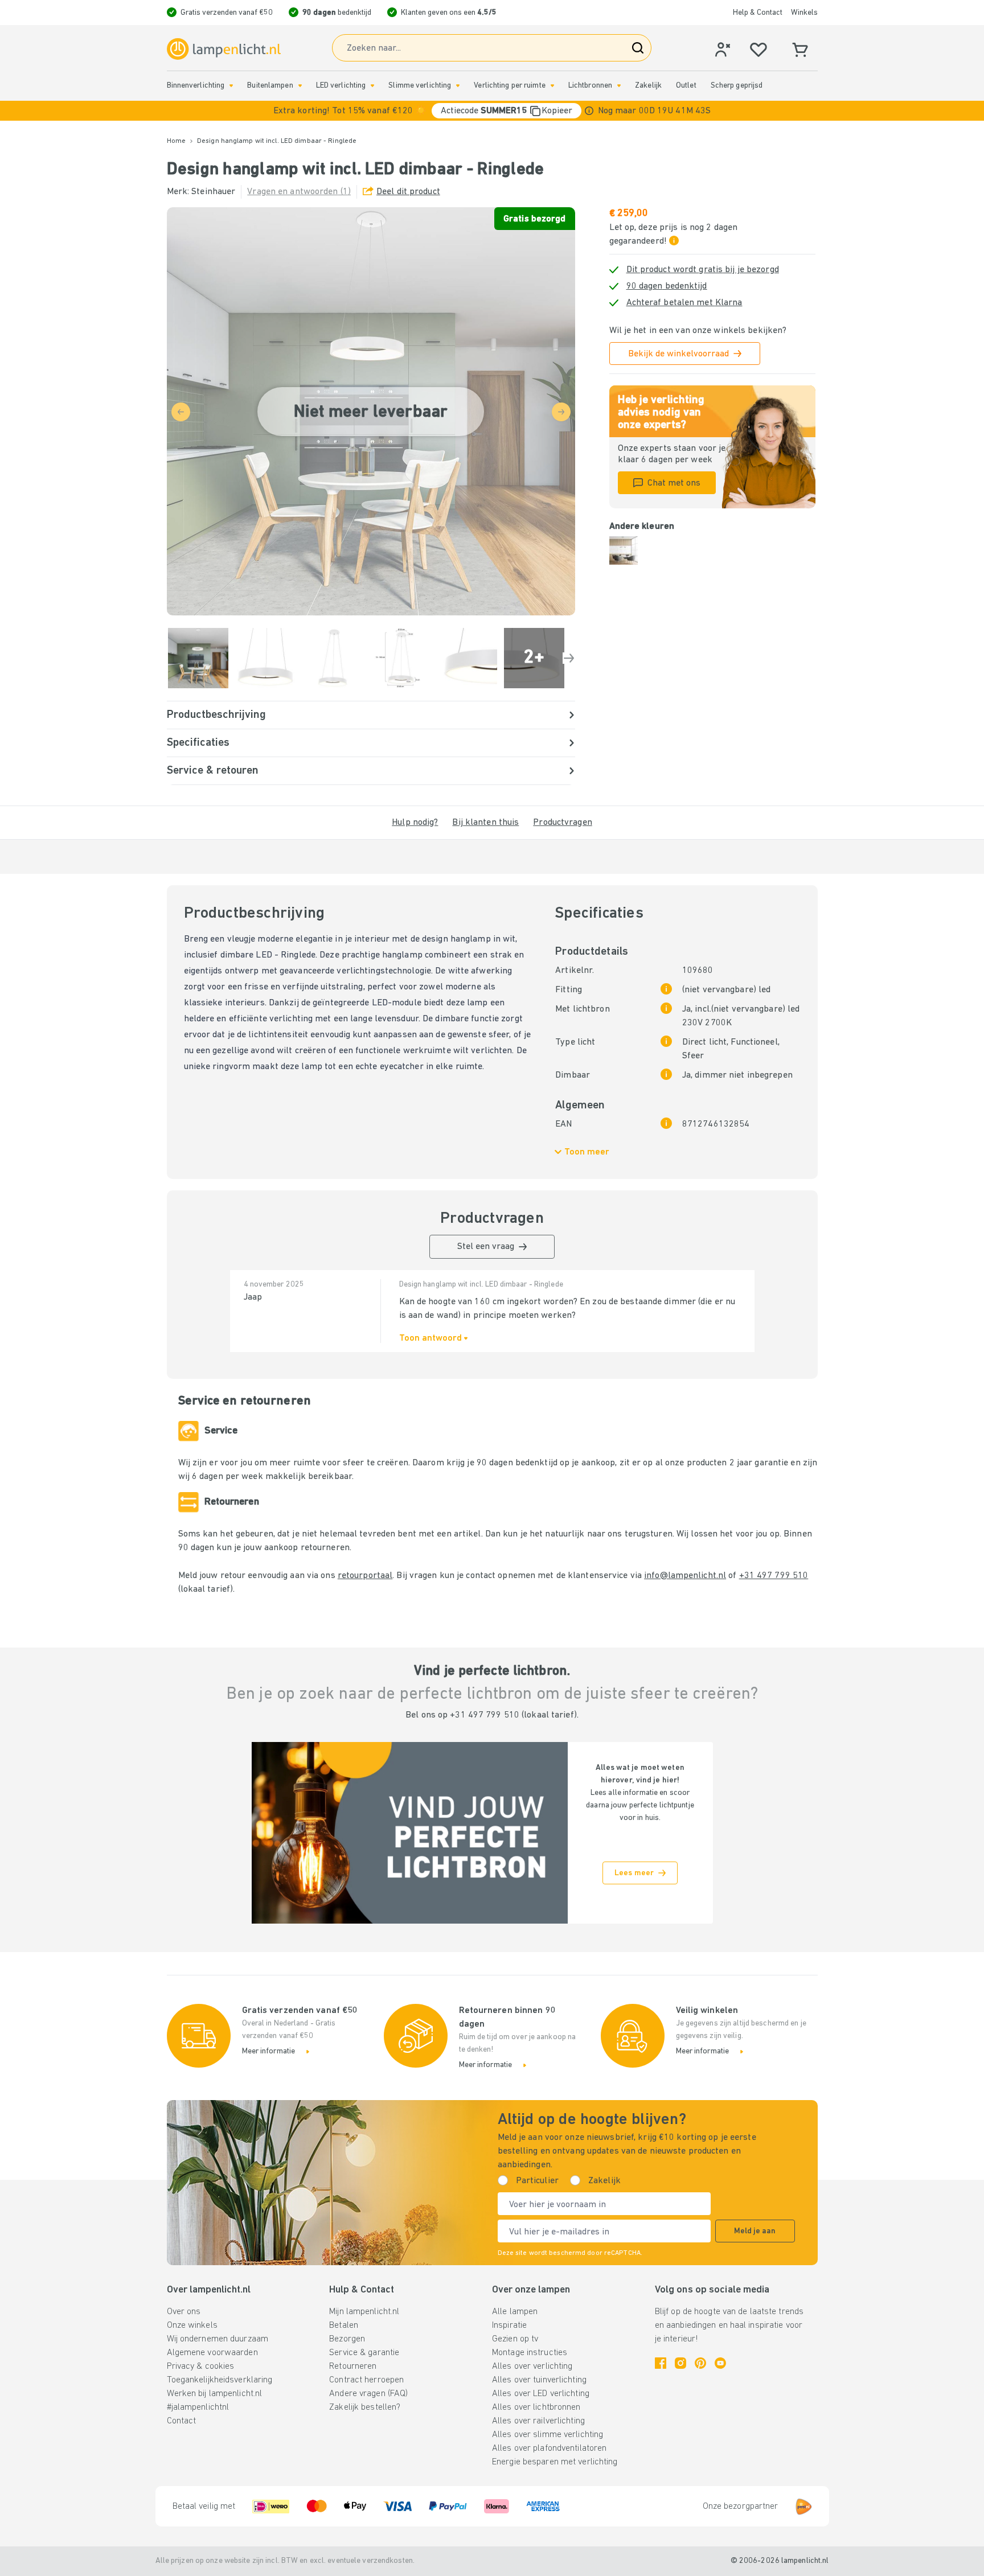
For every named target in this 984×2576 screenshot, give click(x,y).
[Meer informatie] (589, 111)
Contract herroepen (366, 2380)
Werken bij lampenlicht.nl (215, 2394)
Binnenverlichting (196, 86)
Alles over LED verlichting (541, 2394)
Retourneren (353, 2367)
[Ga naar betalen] (569, 658)
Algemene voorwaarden (212, 2353)
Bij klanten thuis (485, 823)
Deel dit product (408, 192)
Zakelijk (648, 86)
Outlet (686, 86)
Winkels (804, 13)
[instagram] (680, 2363)
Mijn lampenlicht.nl (364, 2312)
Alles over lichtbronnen (536, 2407)
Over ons (184, 2312)
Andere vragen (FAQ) (368, 2394)
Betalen (344, 2326)
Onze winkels (192, 2326)
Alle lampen (515, 2312)
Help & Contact (758, 13)
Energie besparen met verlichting (555, 2462)
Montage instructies (530, 2353)
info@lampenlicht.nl (685, 1576)
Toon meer (587, 1152)
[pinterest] (700, 2363)
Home (176, 141)
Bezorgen (347, 2339)
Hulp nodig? (415, 823)
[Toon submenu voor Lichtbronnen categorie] (619, 86)
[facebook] (661, 2363)
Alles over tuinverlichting (539, 2380)
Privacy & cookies (201, 2367)
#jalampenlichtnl (198, 2407)
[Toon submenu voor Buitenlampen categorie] (300, 86)
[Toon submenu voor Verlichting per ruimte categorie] (552, 86)
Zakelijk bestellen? (365, 2407)
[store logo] (224, 49)
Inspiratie (509, 2326)
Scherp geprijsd (737, 86)
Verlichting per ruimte (509, 86)
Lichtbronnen (590, 86)
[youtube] (720, 2363)
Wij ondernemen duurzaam (218, 2339)
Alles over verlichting (532, 2367)
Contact (182, 2421)
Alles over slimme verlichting (548, 2435)
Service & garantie (364, 2353)
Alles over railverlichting (538, 2421)
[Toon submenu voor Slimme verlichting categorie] (458, 86)
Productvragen (562, 823)
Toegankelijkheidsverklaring (220, 2380)
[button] (492, 111)
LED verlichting (341, 86)
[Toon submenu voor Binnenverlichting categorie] (231, 86)
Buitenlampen (270, 86)
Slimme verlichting (420, 86)
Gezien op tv (515, 2339)
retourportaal (365, 1576)
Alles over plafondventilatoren (549, 2448)
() (299, 192)
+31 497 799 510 (774, 1576)
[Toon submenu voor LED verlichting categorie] (372, 86)
